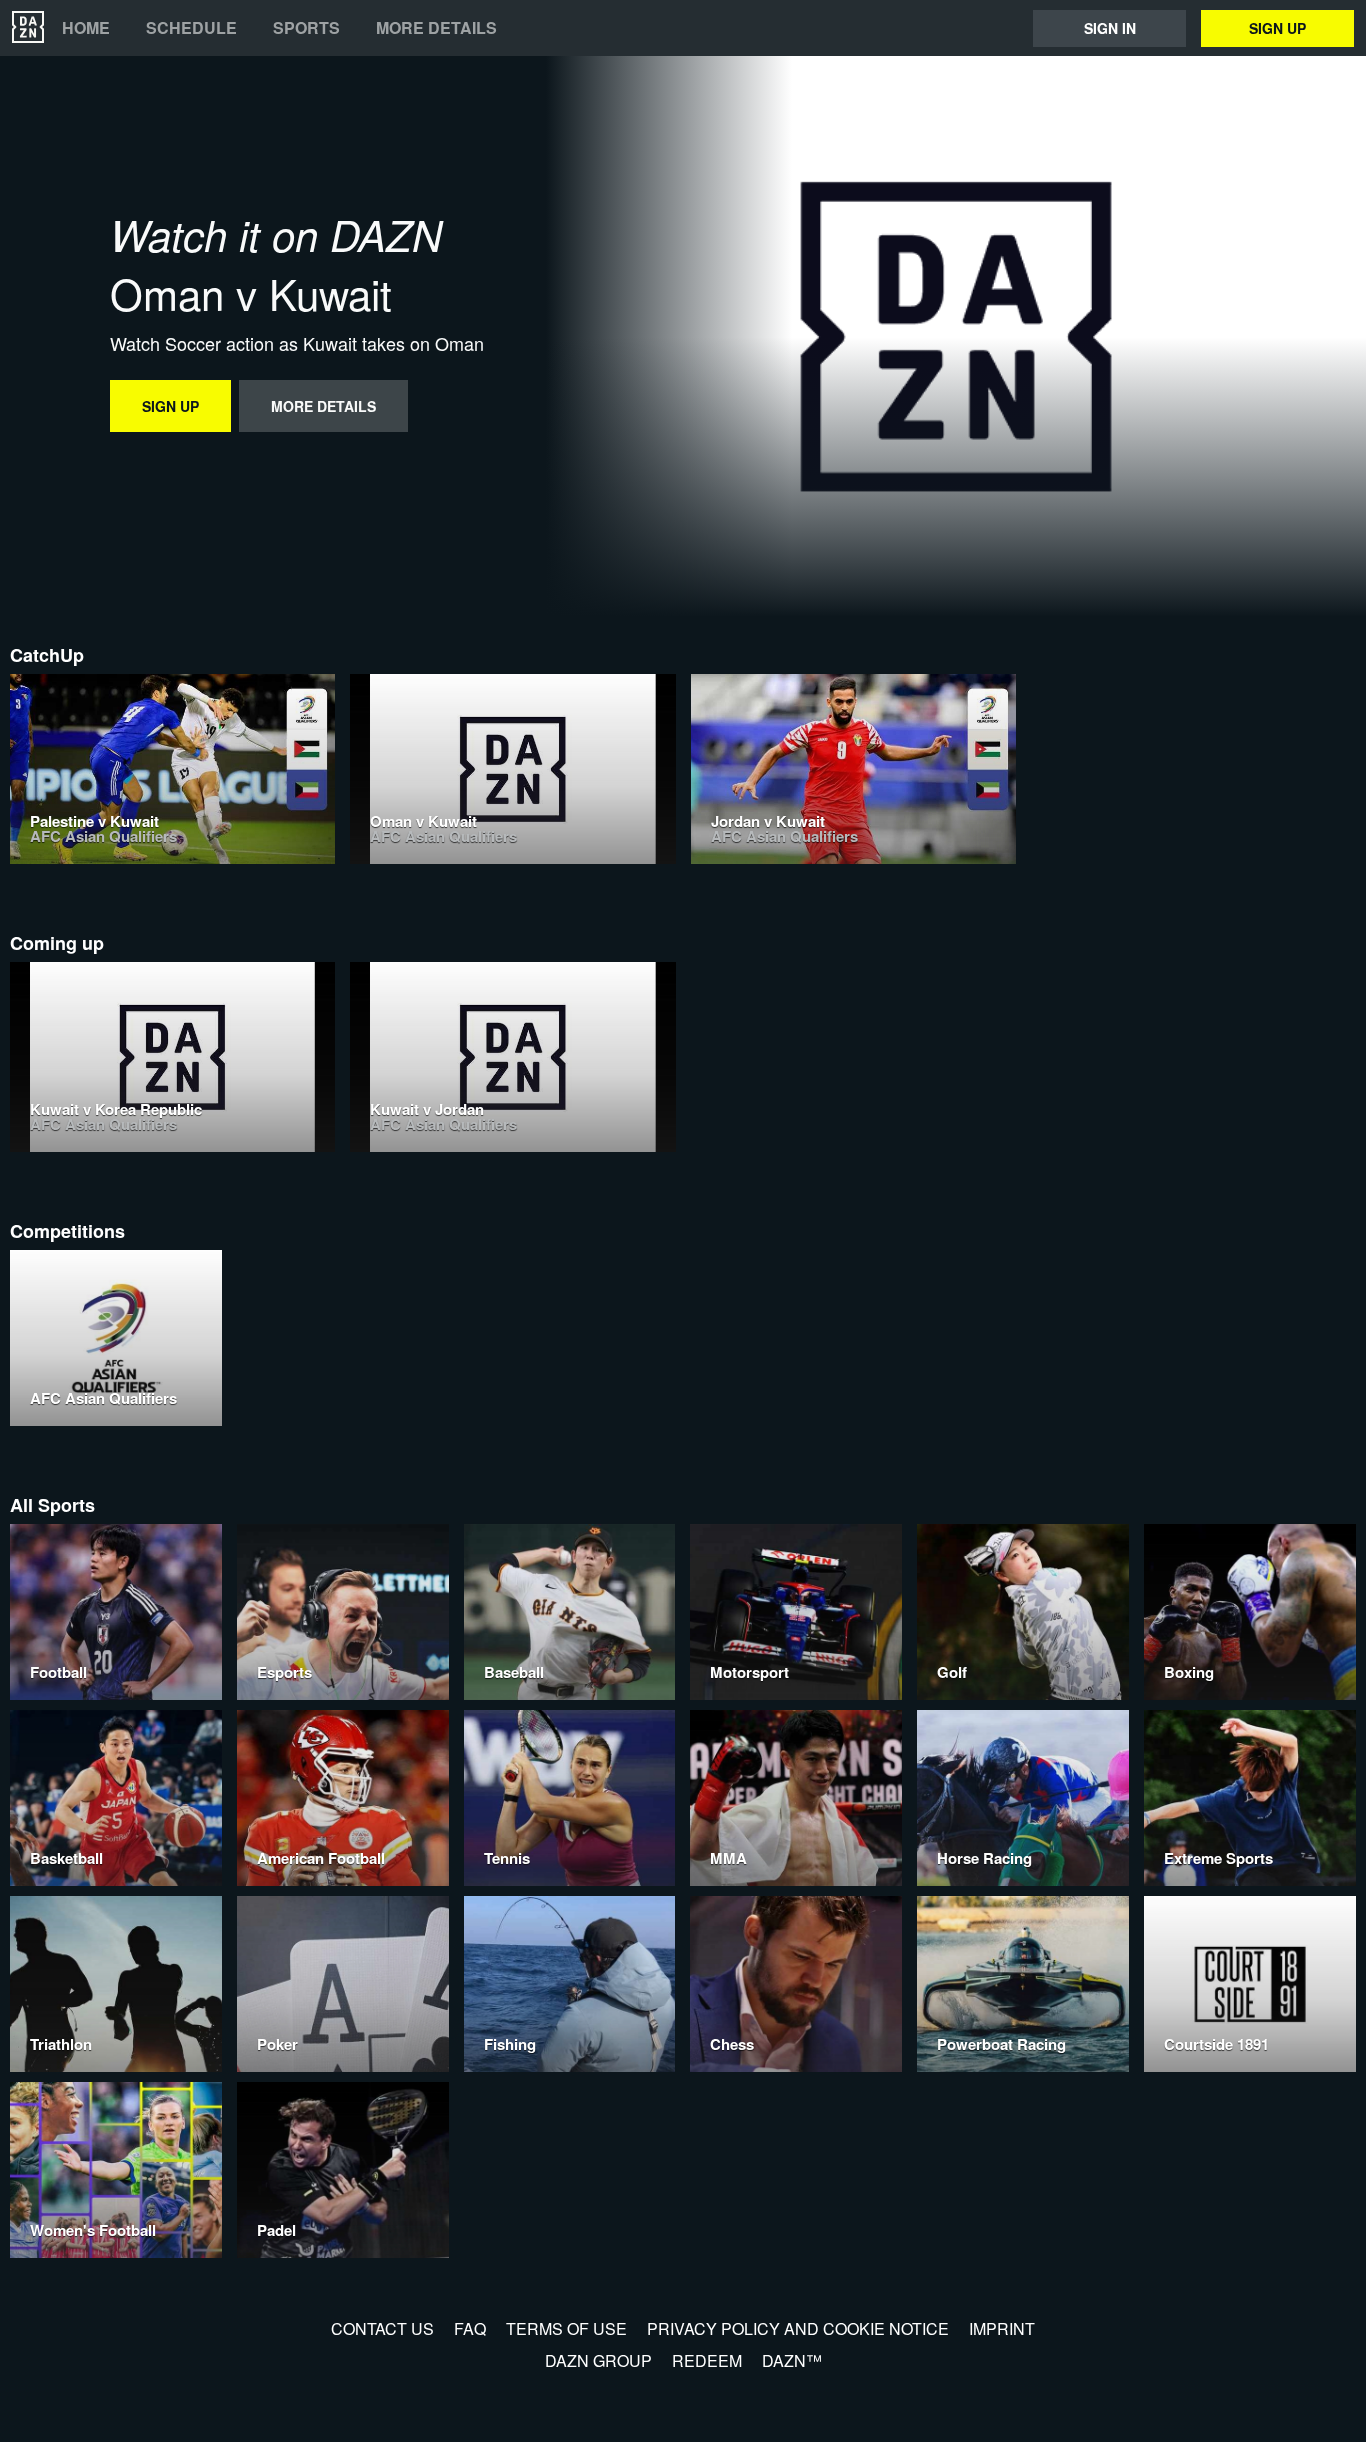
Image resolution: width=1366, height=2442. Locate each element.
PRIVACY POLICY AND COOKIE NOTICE (798, 2328)
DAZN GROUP (598, 2360)
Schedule (191, 28)
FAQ (470, 2328)
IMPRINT (1002, 2328)
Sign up (1277, 28)
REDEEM (707, 2360)
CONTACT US (382, 2328)
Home (86, 28)
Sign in (1110, 28)
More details (436, 28)
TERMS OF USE (566, 2328)
